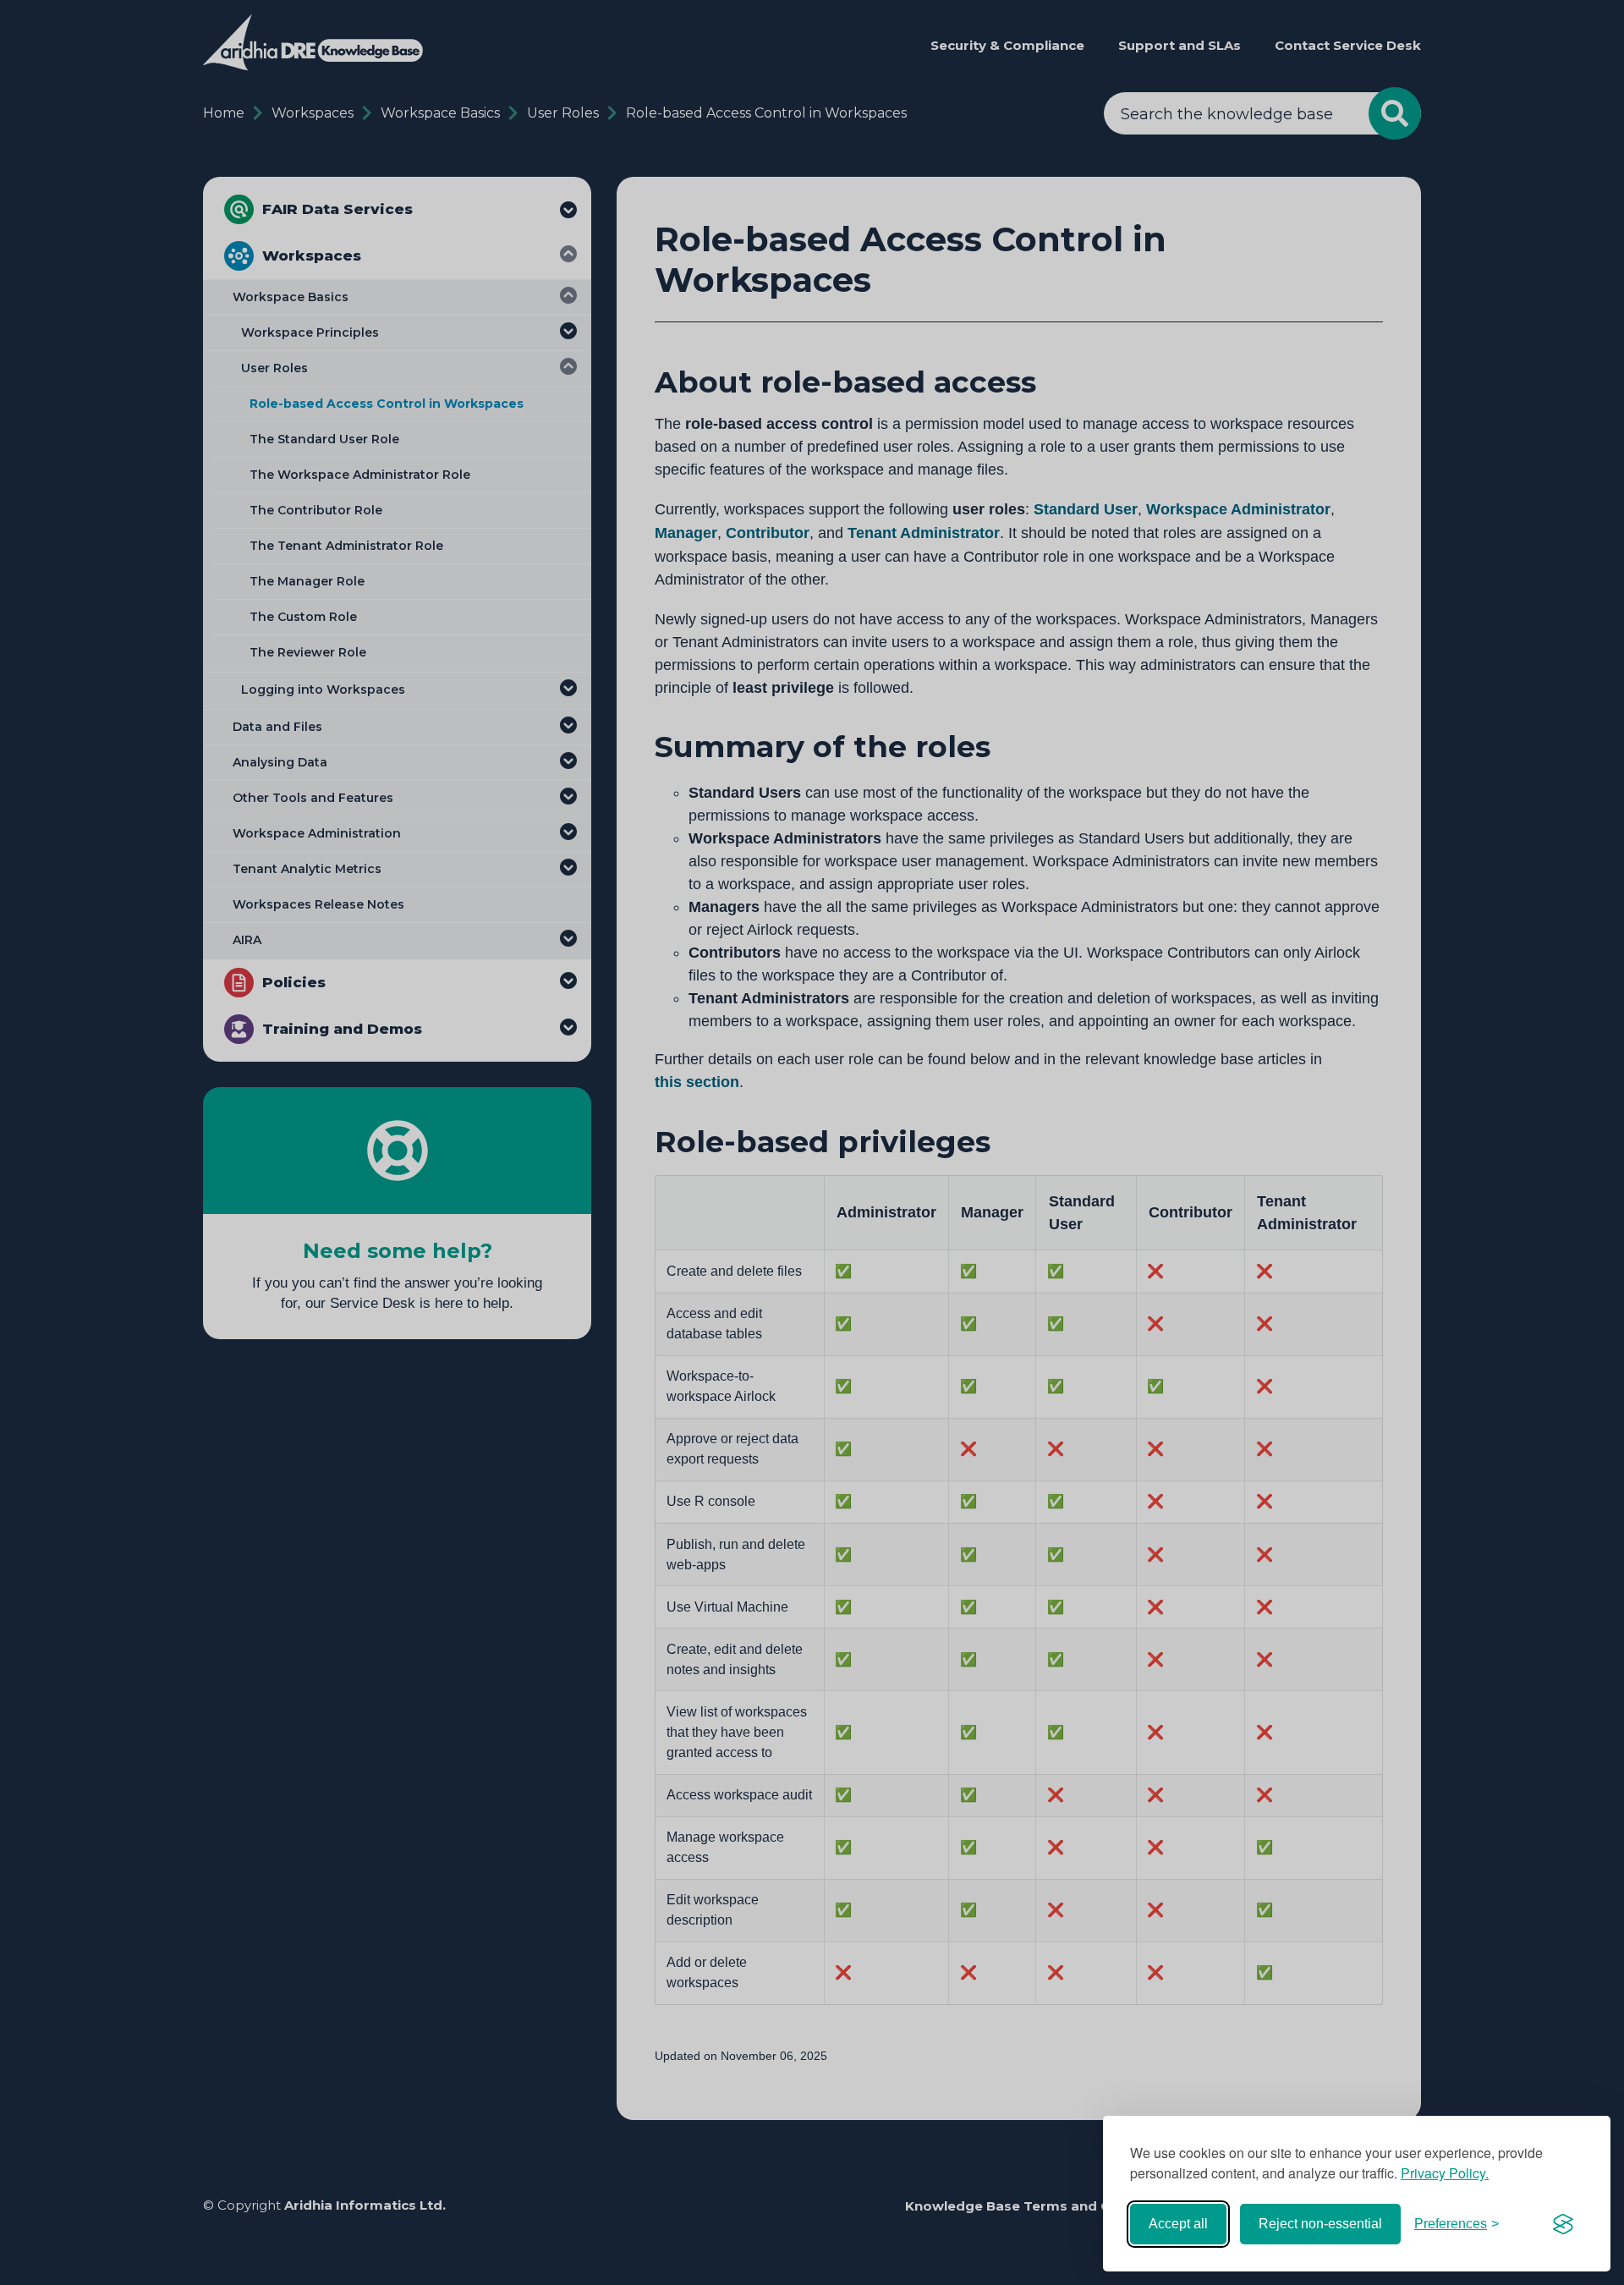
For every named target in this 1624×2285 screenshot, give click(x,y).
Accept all (1178, 2224)
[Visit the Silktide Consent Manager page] (1563, 2224)
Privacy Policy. (1445, 2173)
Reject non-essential (1320, 2224)
